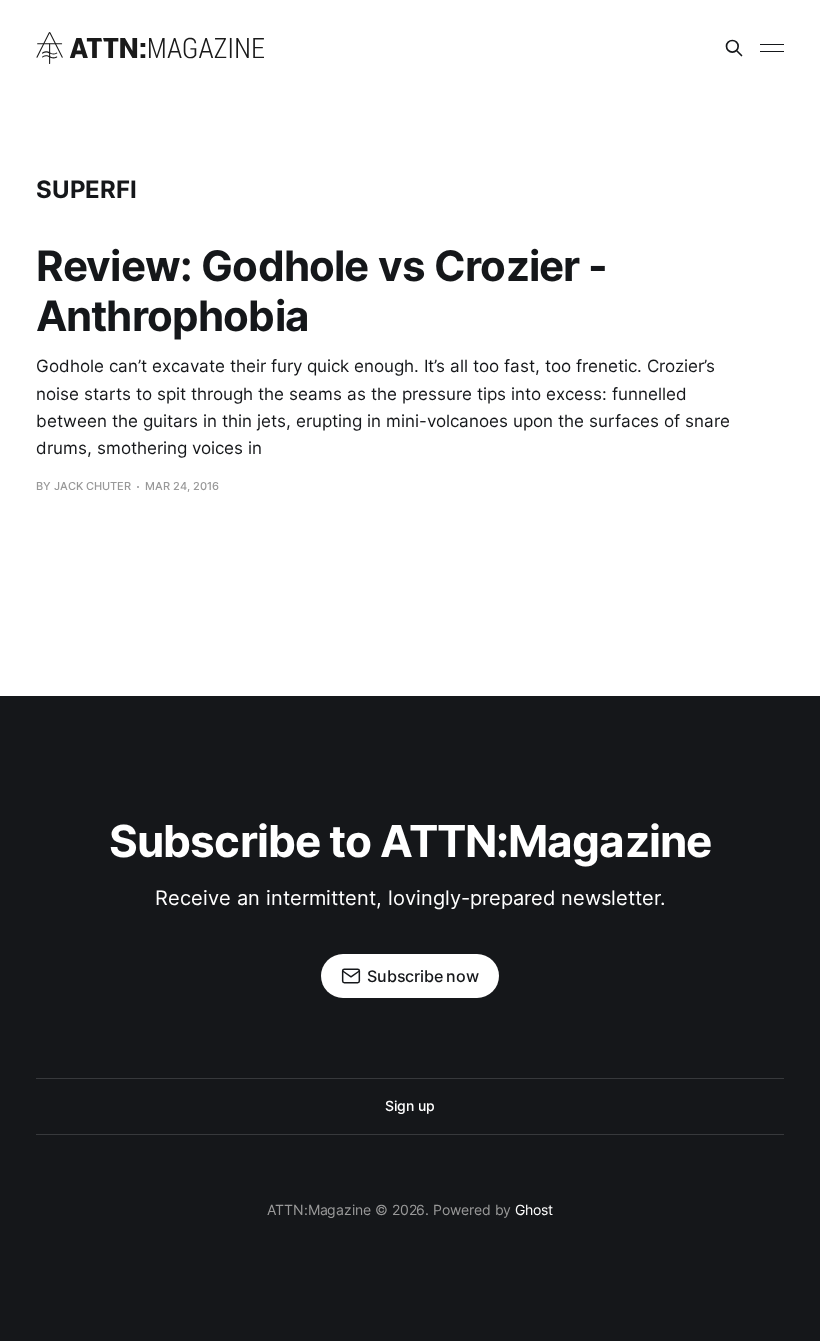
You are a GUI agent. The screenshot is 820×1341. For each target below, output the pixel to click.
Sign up (409, 1105)
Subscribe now (423, 976)
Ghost (534, 1209)
